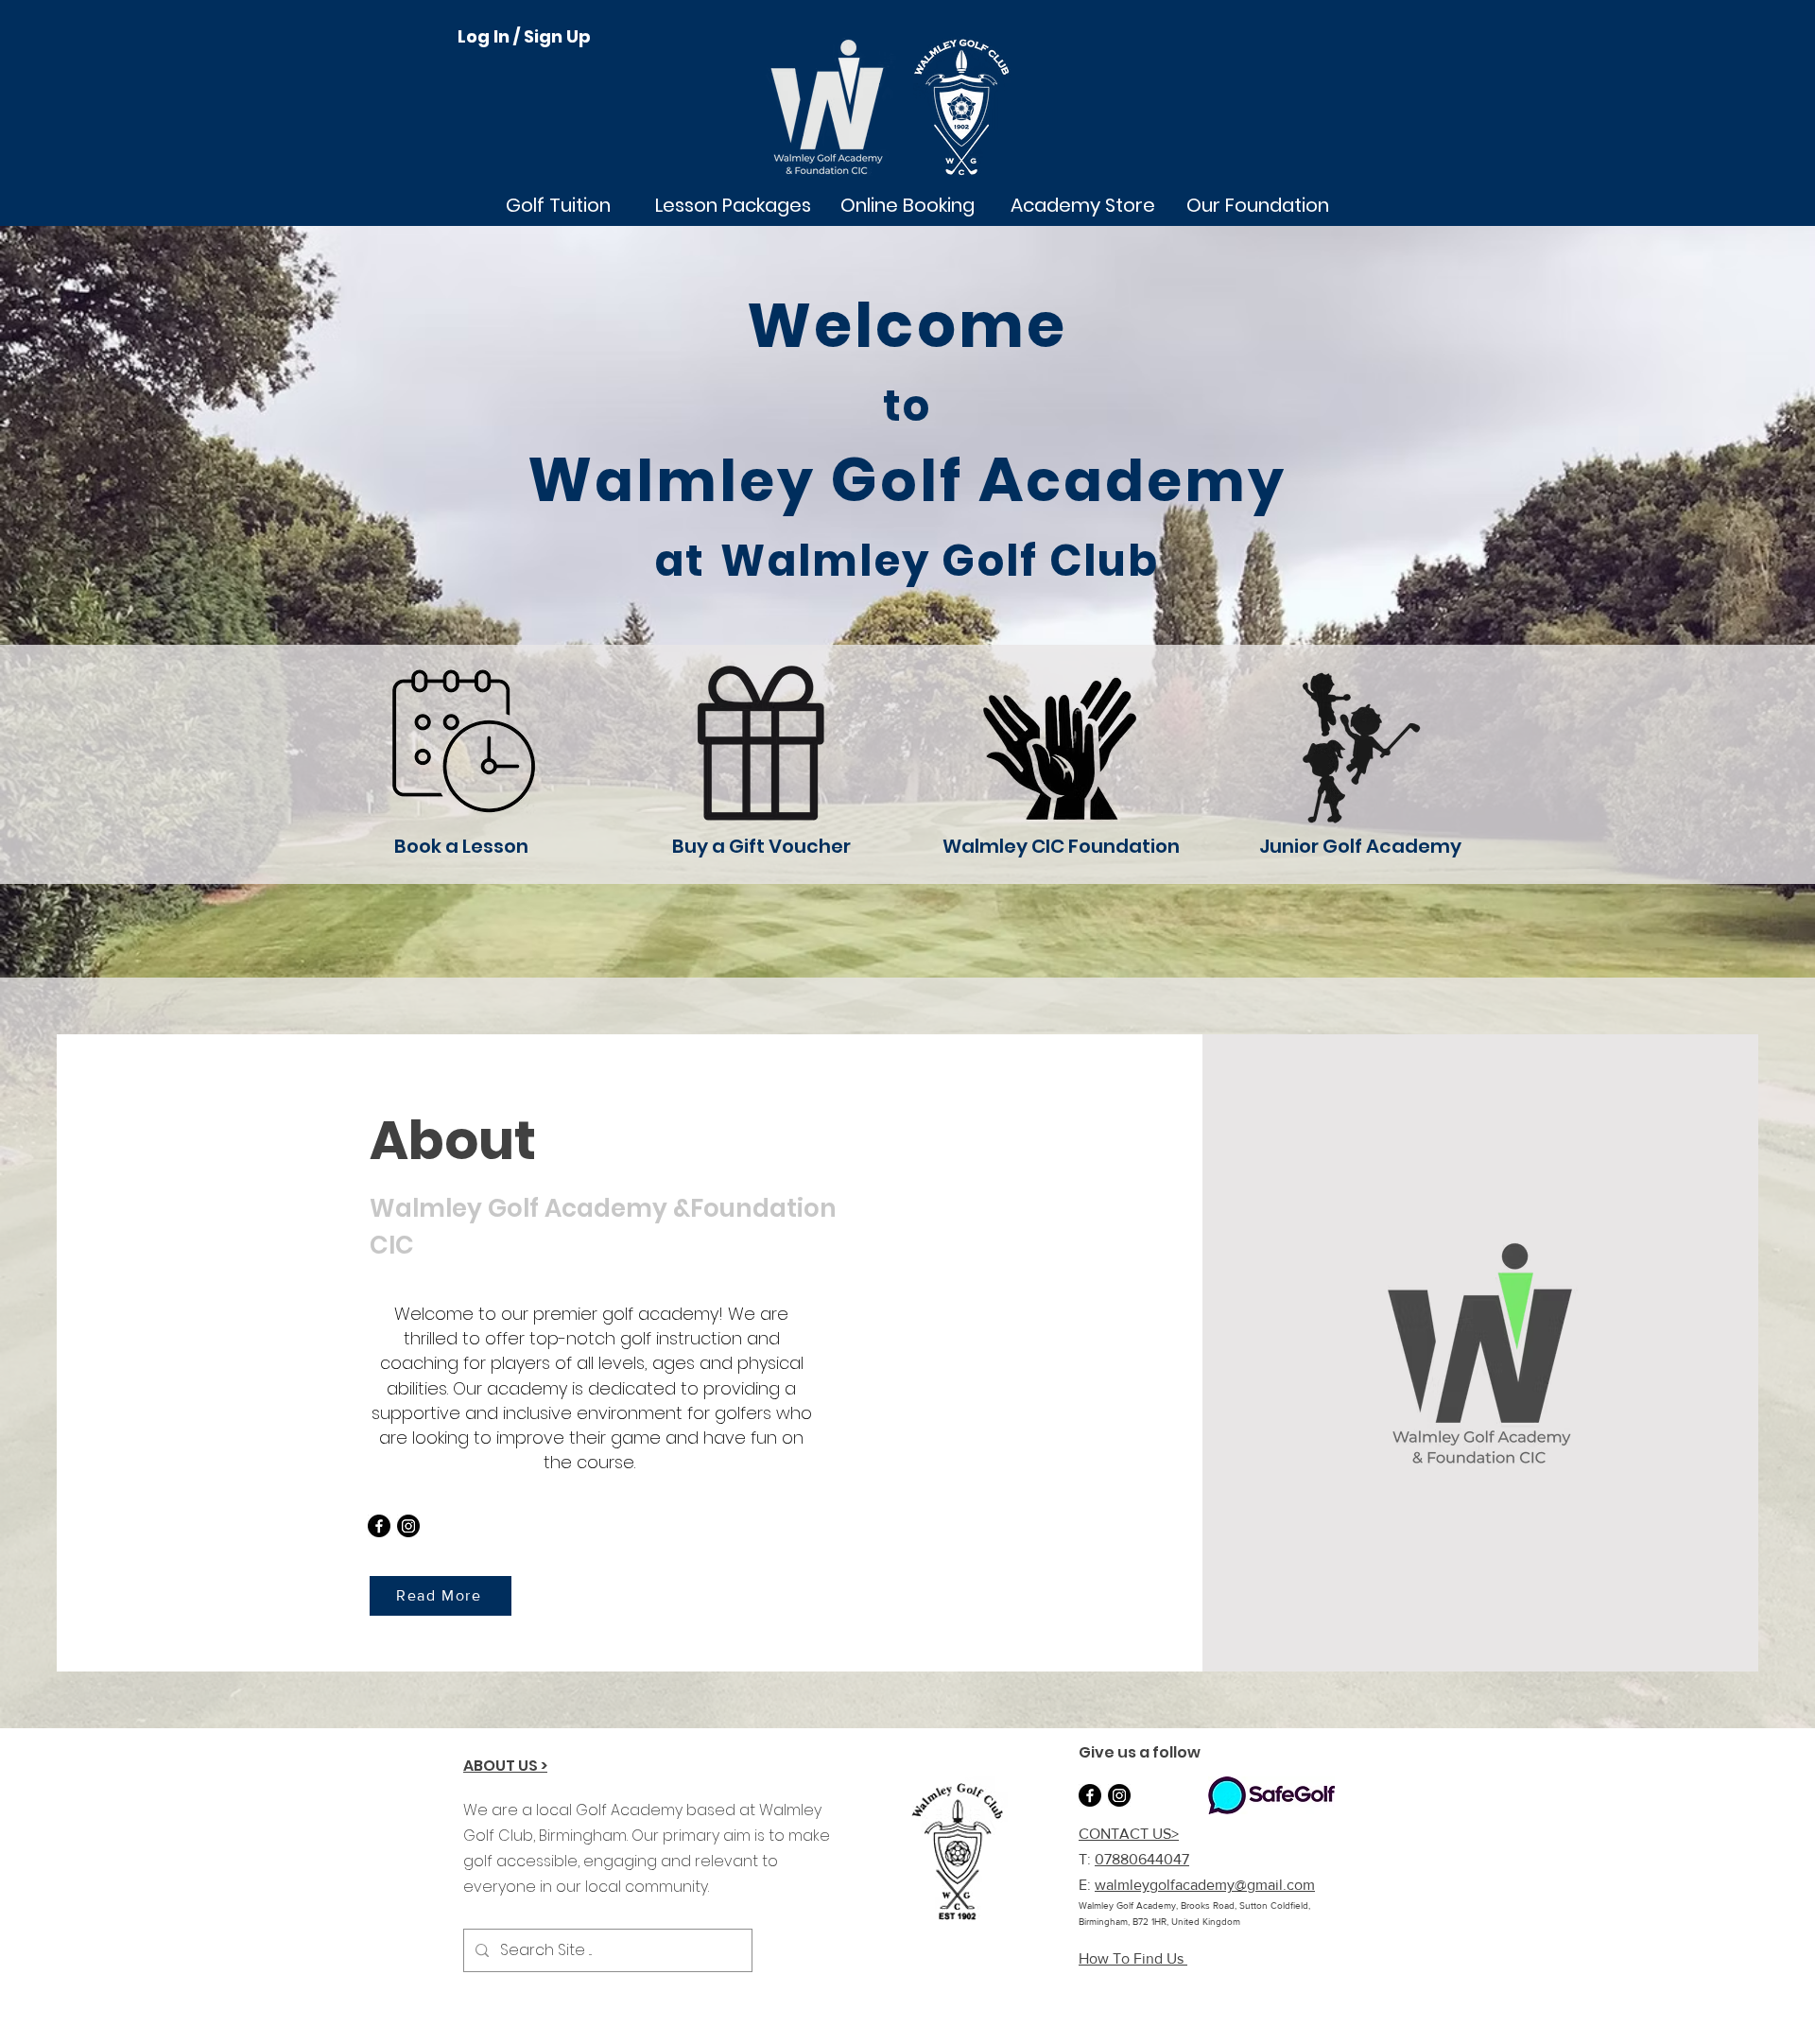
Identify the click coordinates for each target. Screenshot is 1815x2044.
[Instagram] (408, 1526)
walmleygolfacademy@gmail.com (1205, 1885)
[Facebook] (379, 1526)
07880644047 (1142, 1859)
